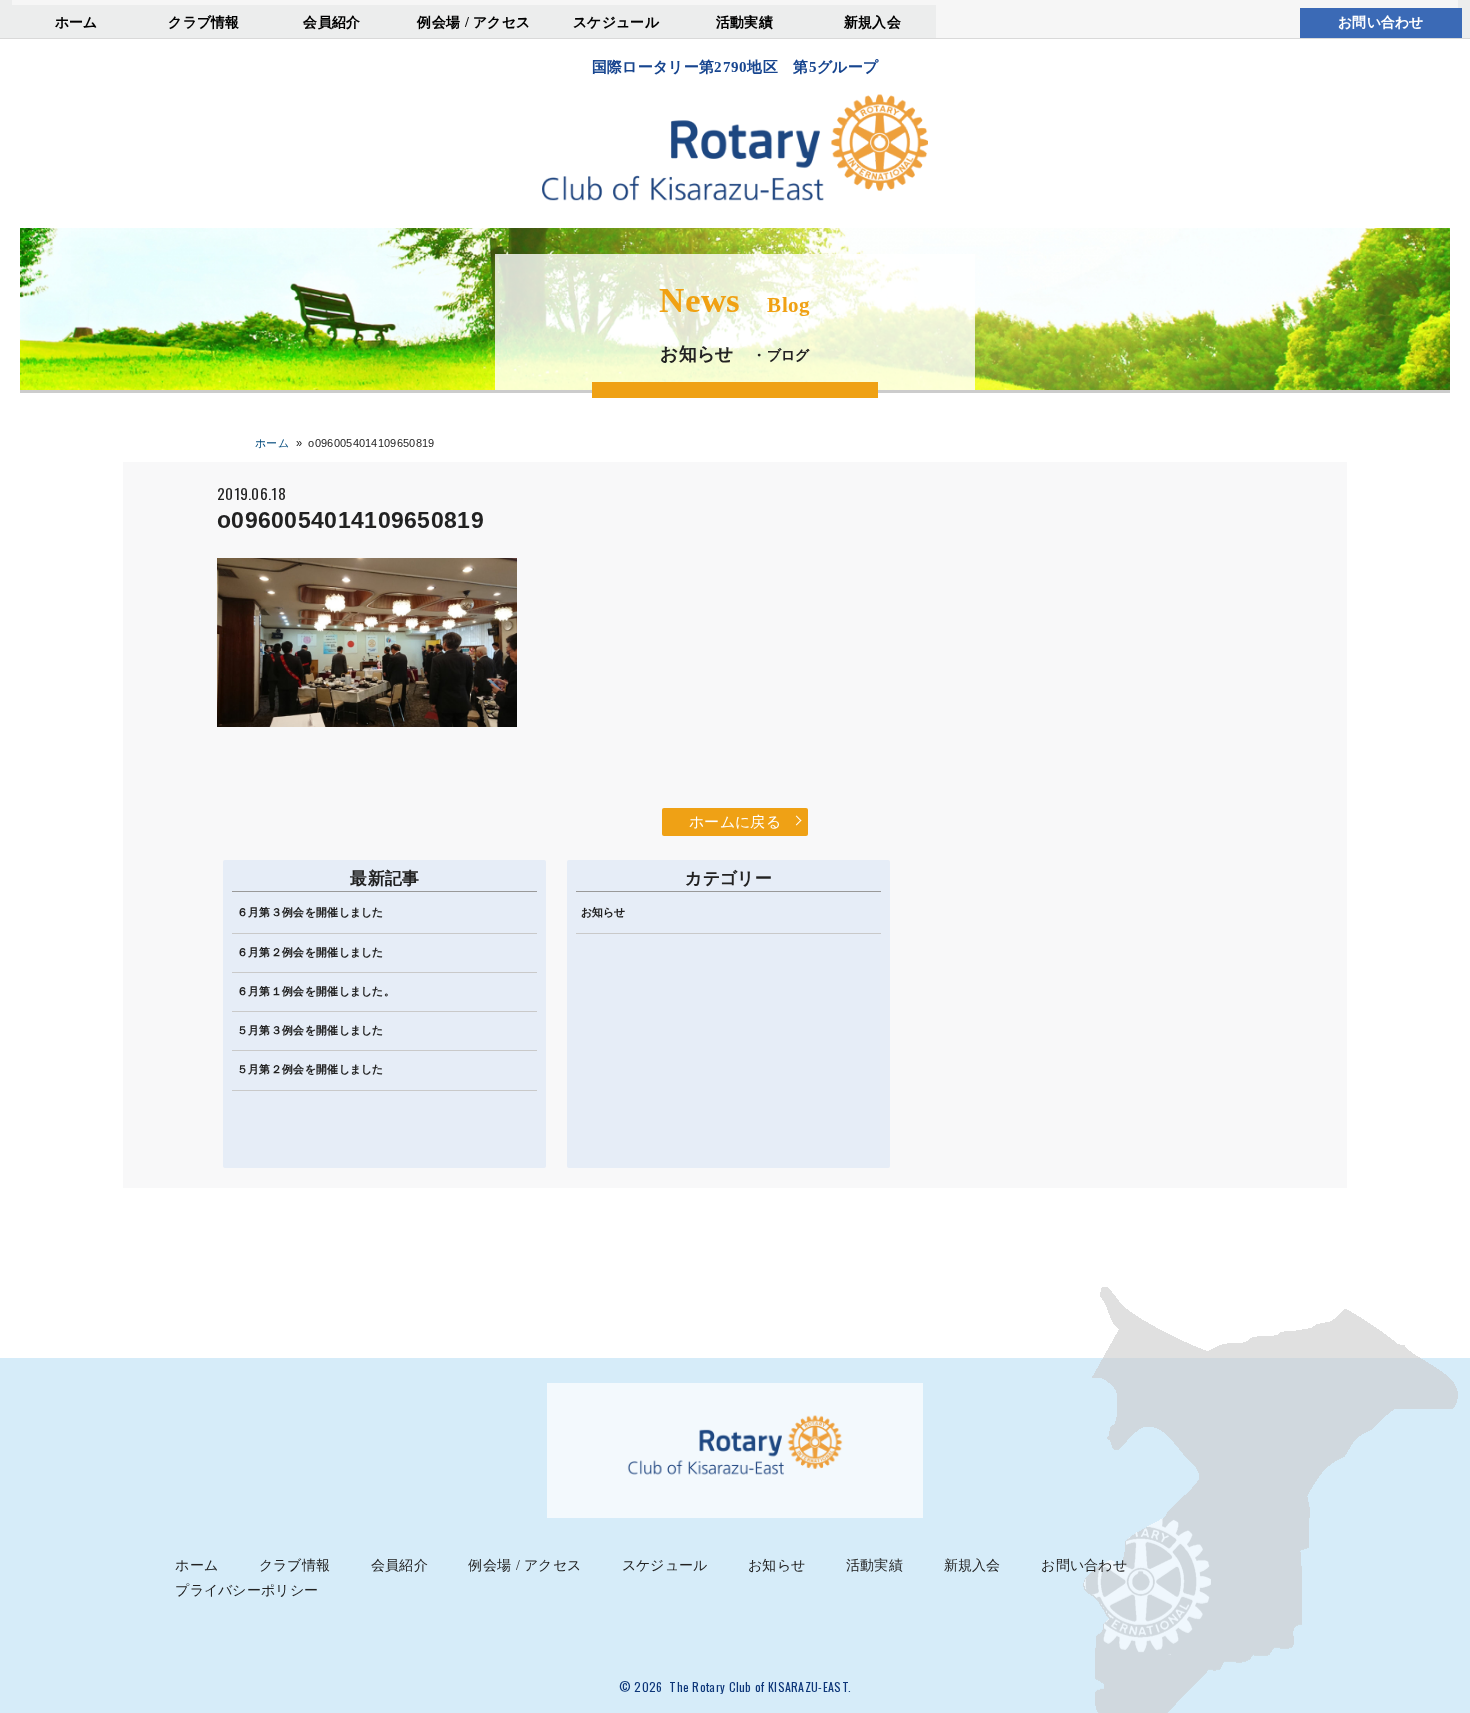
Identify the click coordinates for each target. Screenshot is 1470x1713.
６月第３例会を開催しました (310, 912)
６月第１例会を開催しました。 (316, 991)
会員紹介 (331, 22)
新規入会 (872, 22)
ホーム (76, 22)
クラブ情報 (204, 22)
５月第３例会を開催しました (310, 1030)
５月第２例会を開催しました (310, 1069)
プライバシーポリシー (246, 1590)
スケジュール (616, 22)
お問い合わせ (1381, 22)
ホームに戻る (735, 821)
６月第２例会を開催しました (310, 952)
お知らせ (603, 912)
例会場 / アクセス (473, 22)
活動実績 (744, 22)
